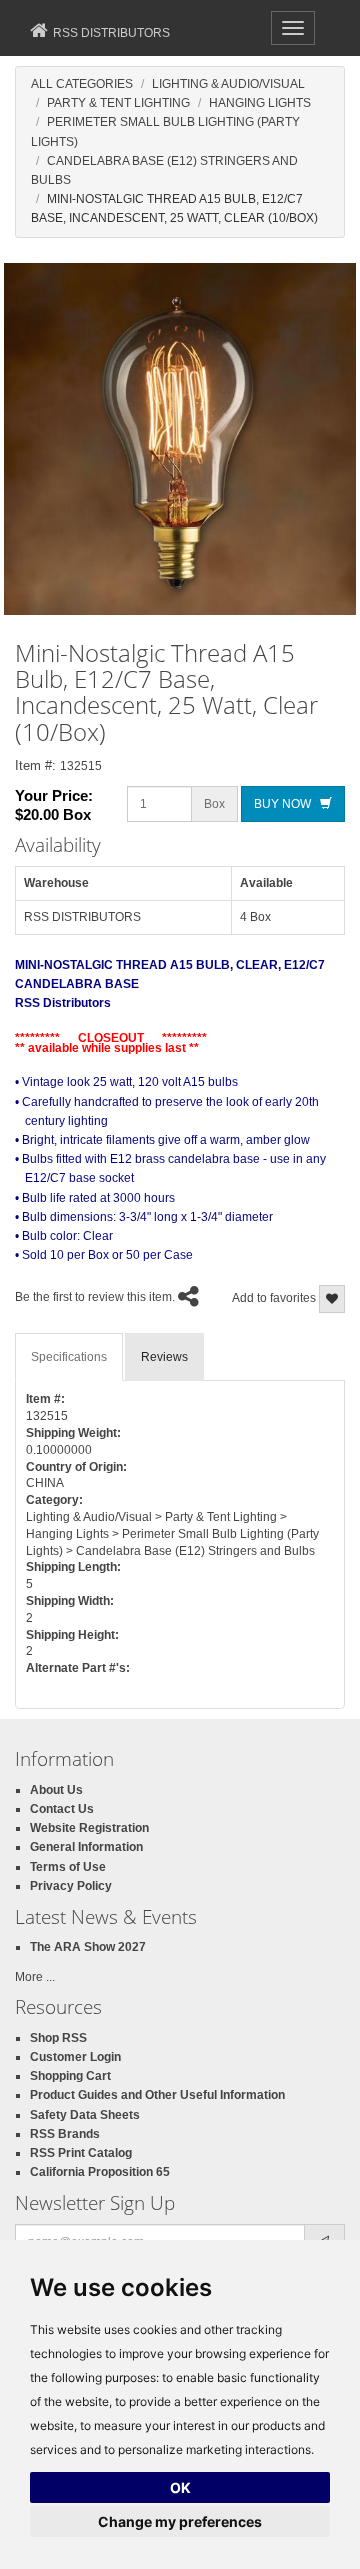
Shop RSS (58, 2038)
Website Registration (89, 1828)
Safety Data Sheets (85, 2115)
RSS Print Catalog (81, 2153)
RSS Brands (65, 2134)
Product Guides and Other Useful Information (157, 2095)
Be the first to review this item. (95, 1297)
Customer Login (75, 2057)
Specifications (69, 1357)
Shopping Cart (70, 2076)
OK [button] (180, 2487)
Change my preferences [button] (180, 2521)
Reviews (164, 1357)
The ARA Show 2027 (88, 1947)
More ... (35, 1977)
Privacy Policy (71, 1886)
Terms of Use (68, 1867)
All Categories (82, 84)
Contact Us (62, 1809)
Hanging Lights (260, 103)
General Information (86, 1847)
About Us (56, 1790)
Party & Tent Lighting (118, 103)
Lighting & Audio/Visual (228, 84)
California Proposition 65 (100, 2172)
